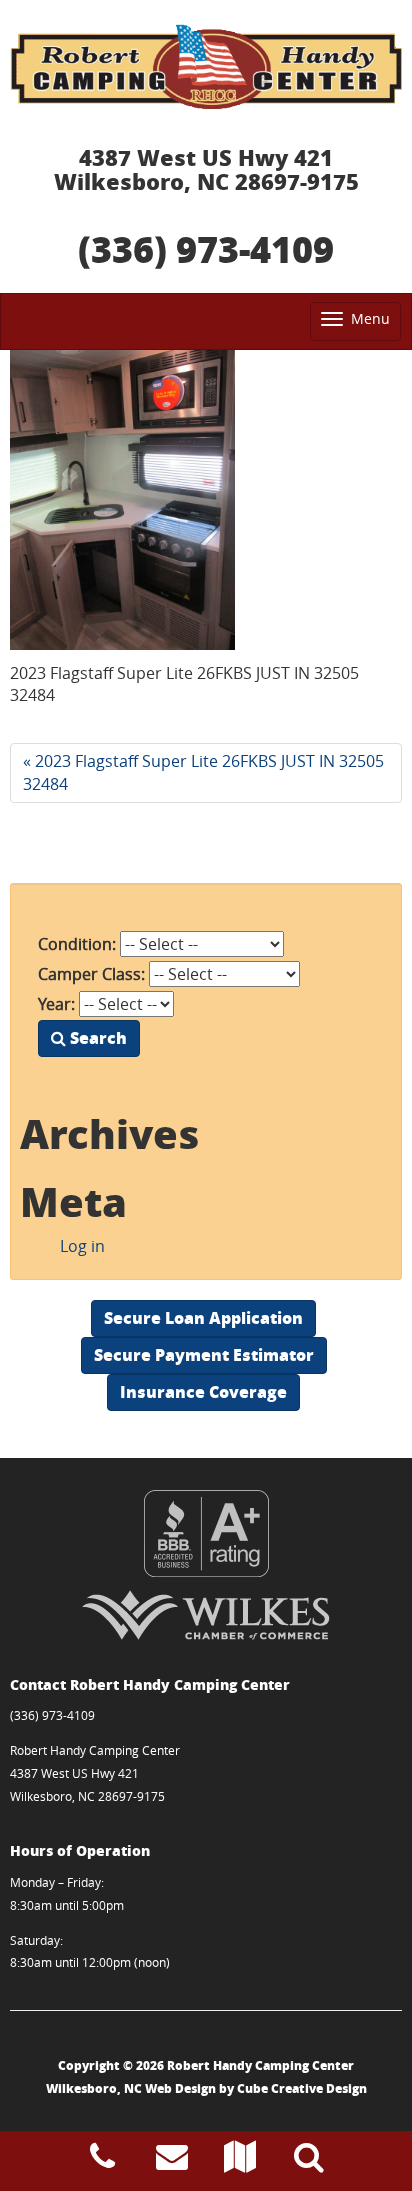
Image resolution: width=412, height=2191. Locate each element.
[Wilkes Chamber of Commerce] (206, 1615)
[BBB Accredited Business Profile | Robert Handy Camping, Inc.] (206, 1533)
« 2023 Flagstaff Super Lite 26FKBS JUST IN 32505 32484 (203, 772)
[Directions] (240, 2162)
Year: (56, 1004)
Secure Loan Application (203, 1317)
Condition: (77, 944)
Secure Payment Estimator (204, 1354)
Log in (82, 1246)
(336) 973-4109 (206, 248)
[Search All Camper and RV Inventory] (309, 2162)
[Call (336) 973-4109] (102, 2162)
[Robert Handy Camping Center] (206, 66)
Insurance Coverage (203, 1391)
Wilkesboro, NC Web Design (131, 2088)
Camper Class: (91, 974)
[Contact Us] (172, 2162)
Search (96, 1037)
